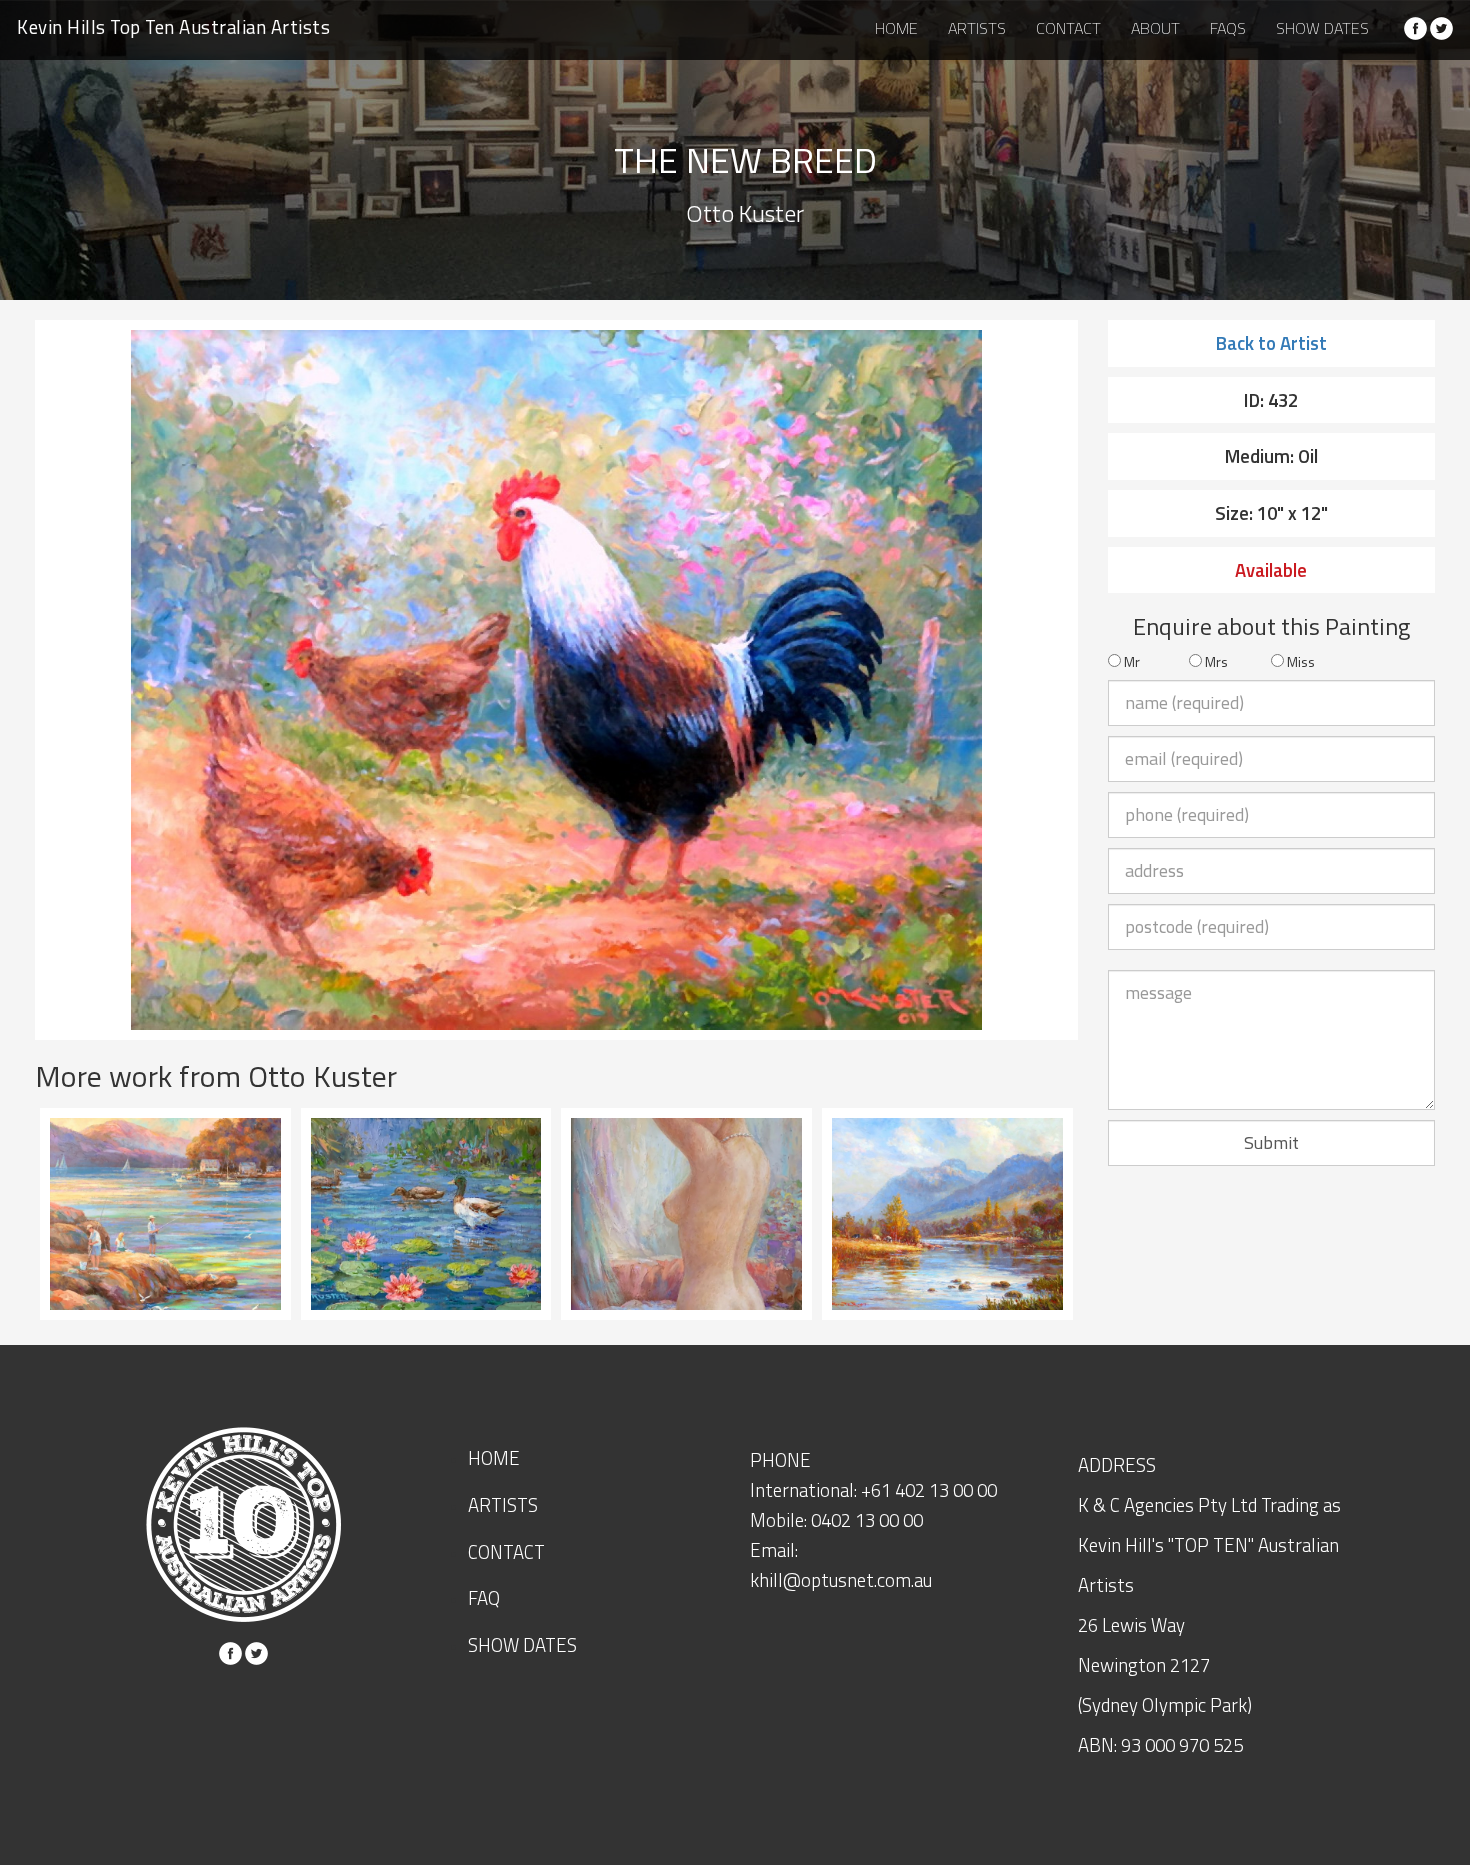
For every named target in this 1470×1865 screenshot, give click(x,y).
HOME (896, 28)
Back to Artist (1271, 343)
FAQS (1228, 28)
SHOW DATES (1322, 28)
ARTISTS (977, 28)
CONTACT (1068, 28)
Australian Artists (173, 27)
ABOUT (1155, 28)
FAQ (484, 1598)
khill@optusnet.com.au (841, 1580)
